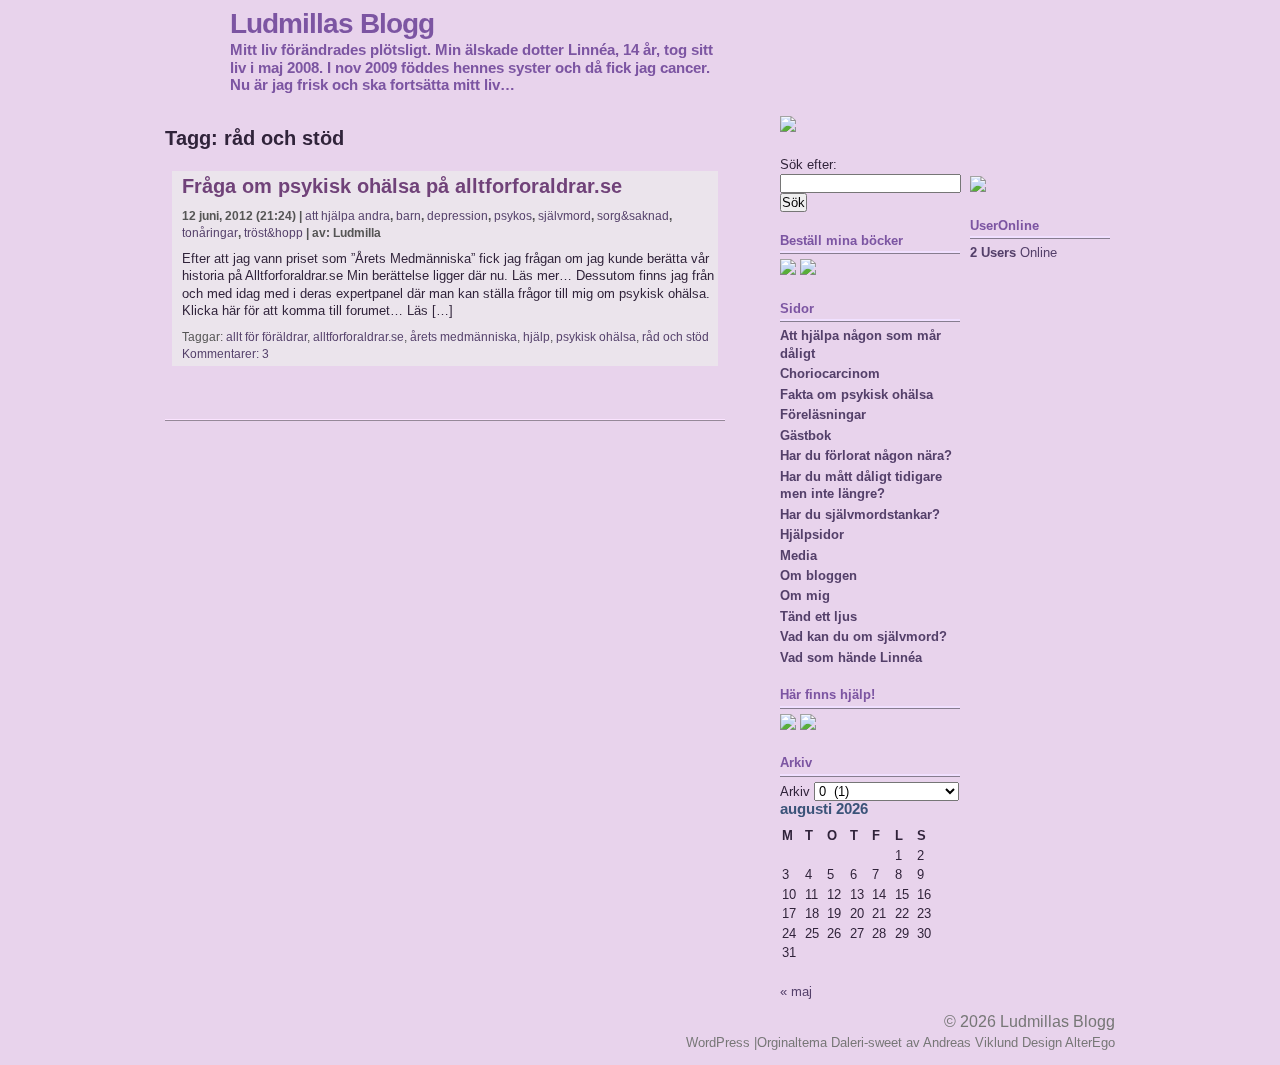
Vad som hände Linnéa (851, 657)
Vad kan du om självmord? (863, 636)
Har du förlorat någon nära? (866, 455)
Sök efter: (808, 164)
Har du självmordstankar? (860, 514)
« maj (796, 991)
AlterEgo (1090, 1042)
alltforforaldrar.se (358, 337)
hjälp (536, 337)
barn (408, 216)
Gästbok (805, 435)
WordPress (718, 1042)
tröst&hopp (273, 233)
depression (457, 216)
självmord (564, 216)
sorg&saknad (633, 216)
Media (798, 555)
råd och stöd (675, 337)
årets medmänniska (463, 337)
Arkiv (795, 791)
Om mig (805, 595)
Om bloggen (818, 575)
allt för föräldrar (266, 337)
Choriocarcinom (830, 373)
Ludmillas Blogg (332, 23)
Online (1013, 252)
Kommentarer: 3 (225, 354)
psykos (513, 216)
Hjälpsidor (812, 534)
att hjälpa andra (347, 216)
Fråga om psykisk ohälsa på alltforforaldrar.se (402, 186)
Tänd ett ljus (818, 616)
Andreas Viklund (970, 1042)
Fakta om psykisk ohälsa (856, 394)
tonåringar (210, 233)
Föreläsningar (823, 414)
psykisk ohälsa (596, 337)
